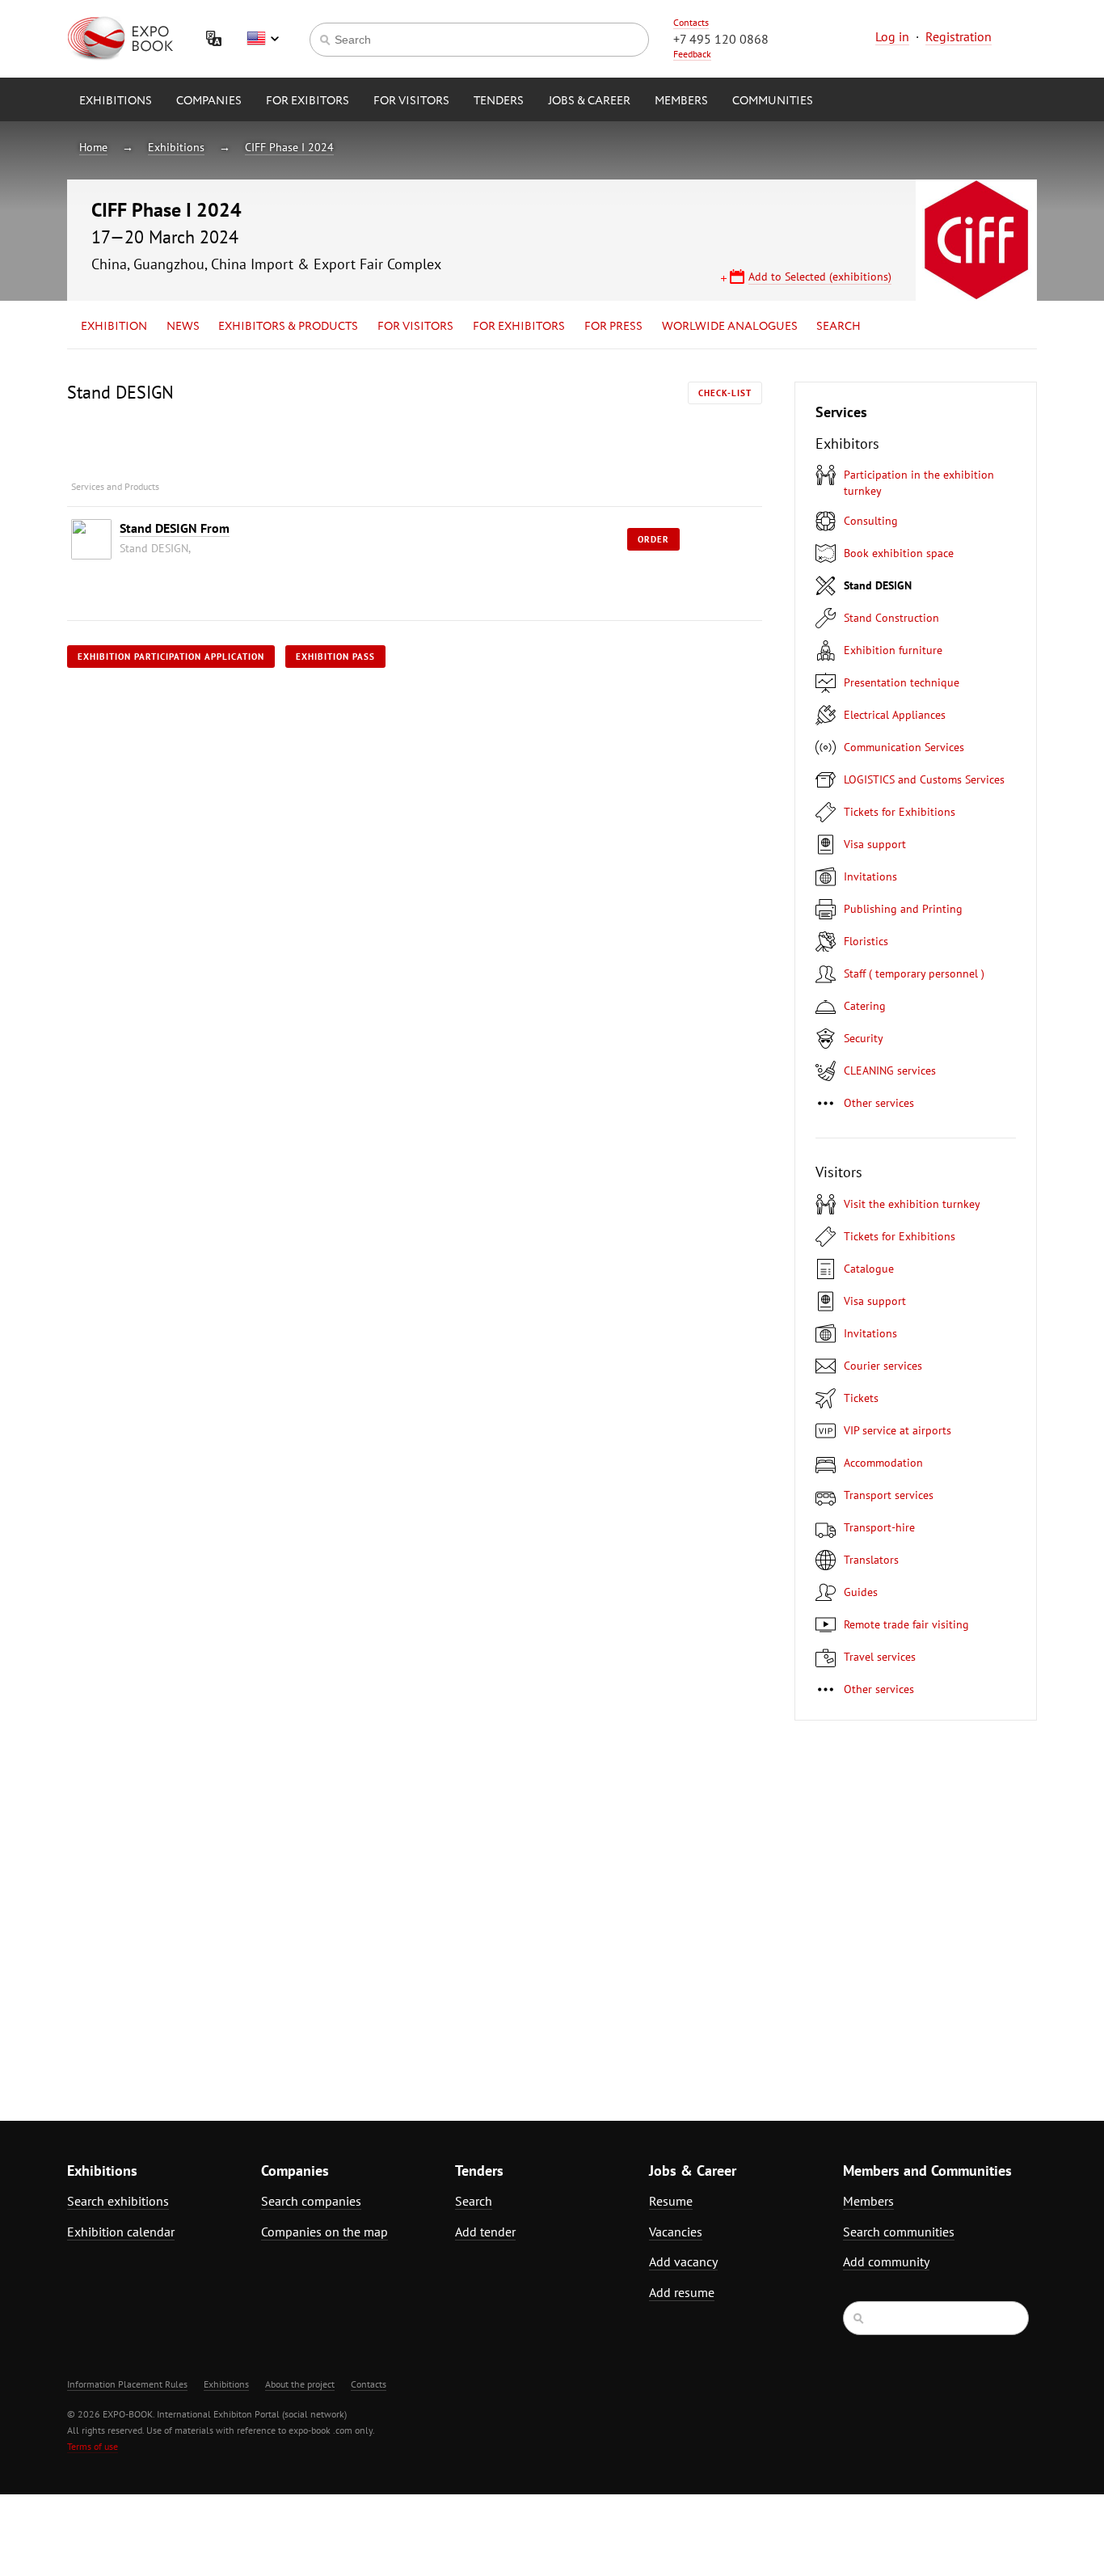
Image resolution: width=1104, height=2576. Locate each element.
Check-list (725, 393)
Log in (892, 36)
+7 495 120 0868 (721, 39)
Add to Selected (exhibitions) (820, 277)
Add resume (682, 2292)
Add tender (485, 2232)
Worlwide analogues (730, 327)
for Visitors (411, 101)
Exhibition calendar (121, 2232)
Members (681, 101)
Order (653, 539)
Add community (886, 2261)
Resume (671, 2201)
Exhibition (114, 327)
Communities (773, 101)
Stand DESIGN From (175, 528)
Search (839, 327)
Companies (209, 101)
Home (93, 147)
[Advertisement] (895, 1911)
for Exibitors (308, 101)
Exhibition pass (335, 657)
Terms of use (93, 2446)
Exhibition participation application (171, 657)
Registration (959, 36)
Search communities (899, 2232)
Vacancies (676, 2232)
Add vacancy (683, 2261)
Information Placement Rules (127, 2384)
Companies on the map (324, 2232)
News (183, 327)
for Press (613, 327)
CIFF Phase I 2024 (289, 147)
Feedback (692, 54)
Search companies (311, 2201)
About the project (300, 2384)
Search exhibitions (118, 2201)
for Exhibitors (519, 327)
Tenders (499, 101)
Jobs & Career (589, 101)
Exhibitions (116, 101)
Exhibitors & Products (288, 327)
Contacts (691, 22)
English (263, 39)
